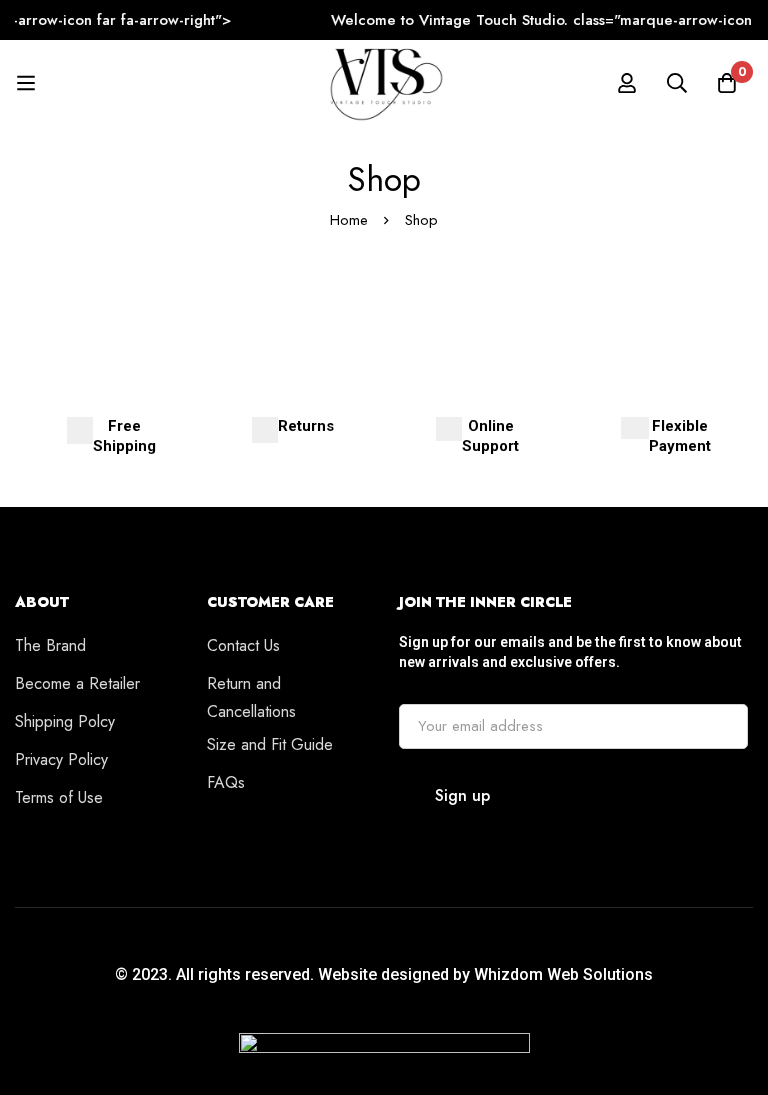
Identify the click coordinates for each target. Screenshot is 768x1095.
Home (349, 220)
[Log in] (627, 83)
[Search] (677, 83)
